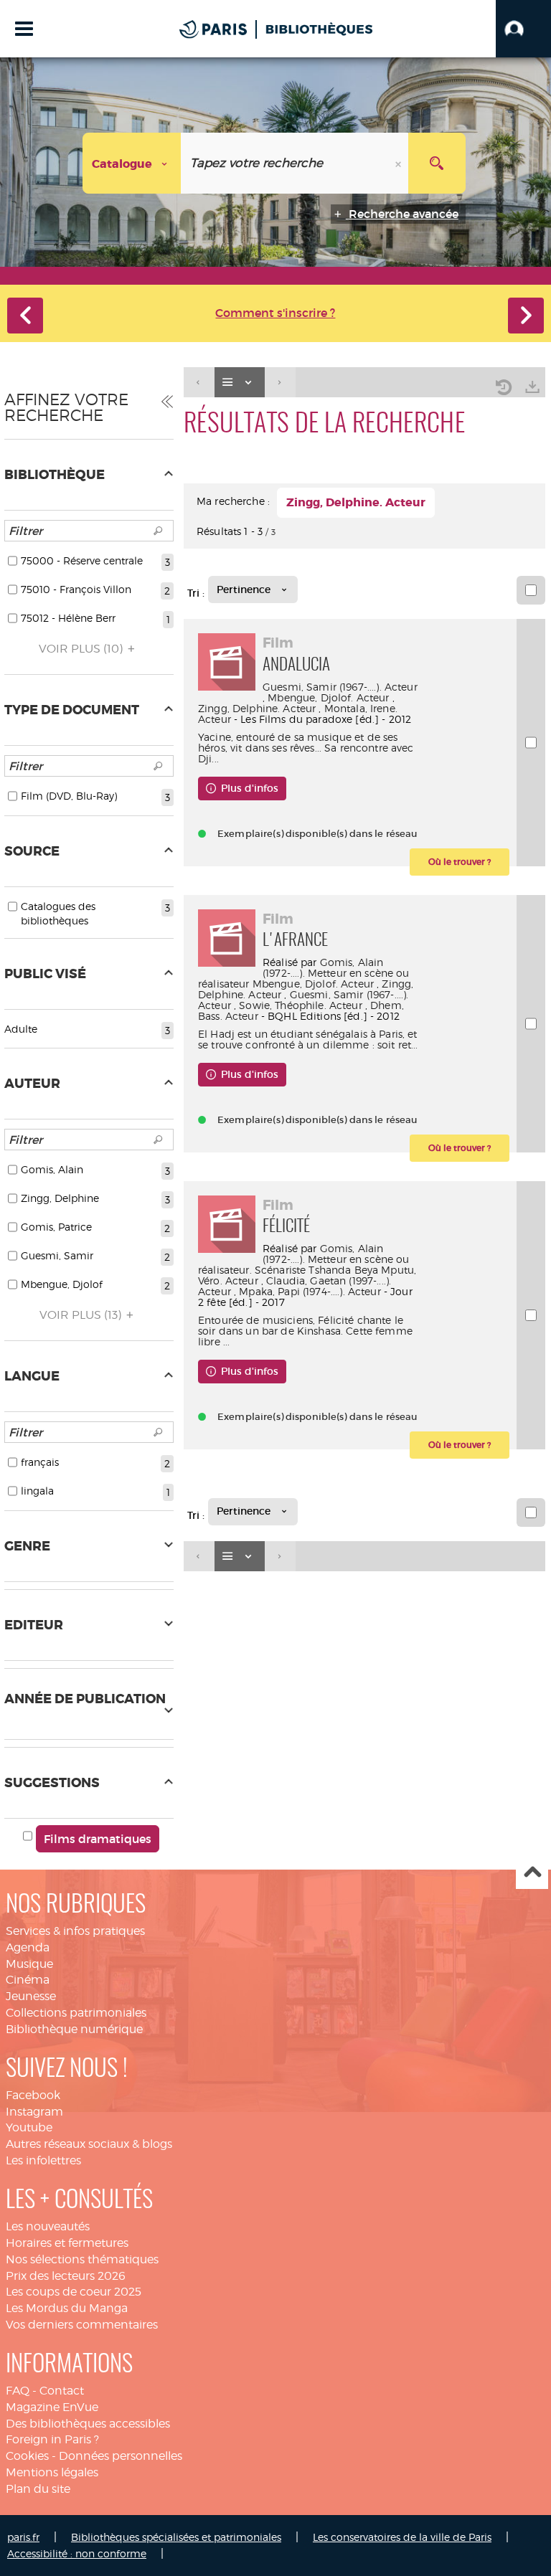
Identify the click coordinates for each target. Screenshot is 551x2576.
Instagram (34, 2112)
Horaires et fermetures (67, 2243)
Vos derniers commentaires (82, 2325)
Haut (532, 1874)
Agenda (28, 1947)
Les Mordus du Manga (67, 2308)
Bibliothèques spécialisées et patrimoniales (176, 2537)
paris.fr (23, 2537)
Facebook (33, 2095)
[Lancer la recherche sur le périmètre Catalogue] (437, 163)
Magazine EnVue (52, 2407)
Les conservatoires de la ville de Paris (402, 2537)
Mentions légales (52, 2472)
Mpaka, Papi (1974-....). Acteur (310, 1291)
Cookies (27, 2456)
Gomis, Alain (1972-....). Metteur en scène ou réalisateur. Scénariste (303, 1259)
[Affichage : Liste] (240, 383)
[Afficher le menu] (24, 29)
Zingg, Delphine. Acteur (257, 708)
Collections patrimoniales (76, 2013)
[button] (523, 29)
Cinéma (28, 1980)
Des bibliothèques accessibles (88, 2424)
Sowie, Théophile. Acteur (300, 1005)
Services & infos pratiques (75, 1931)
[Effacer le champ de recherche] (400, 163)
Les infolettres (43, 2160)
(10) (82, 649)
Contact (62, 2391)
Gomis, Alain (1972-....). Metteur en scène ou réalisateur (303, 973)
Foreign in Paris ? (52, 2439)
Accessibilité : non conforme (77, 2553)
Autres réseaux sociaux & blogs (89, 2144)
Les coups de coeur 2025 (74, 2292)
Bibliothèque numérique (74, 2029)
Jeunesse (31, 1996)
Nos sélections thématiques (82, 2259)
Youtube (29, 2127)
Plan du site (38, 2489)
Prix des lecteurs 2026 (66, 2276)
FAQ (18, 2391)
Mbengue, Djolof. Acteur (328, 697)
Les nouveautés (48, 2226)
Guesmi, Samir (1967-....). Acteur (340, 687)
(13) (82, 1315)
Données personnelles (121, 2456)
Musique (29, 1964)
